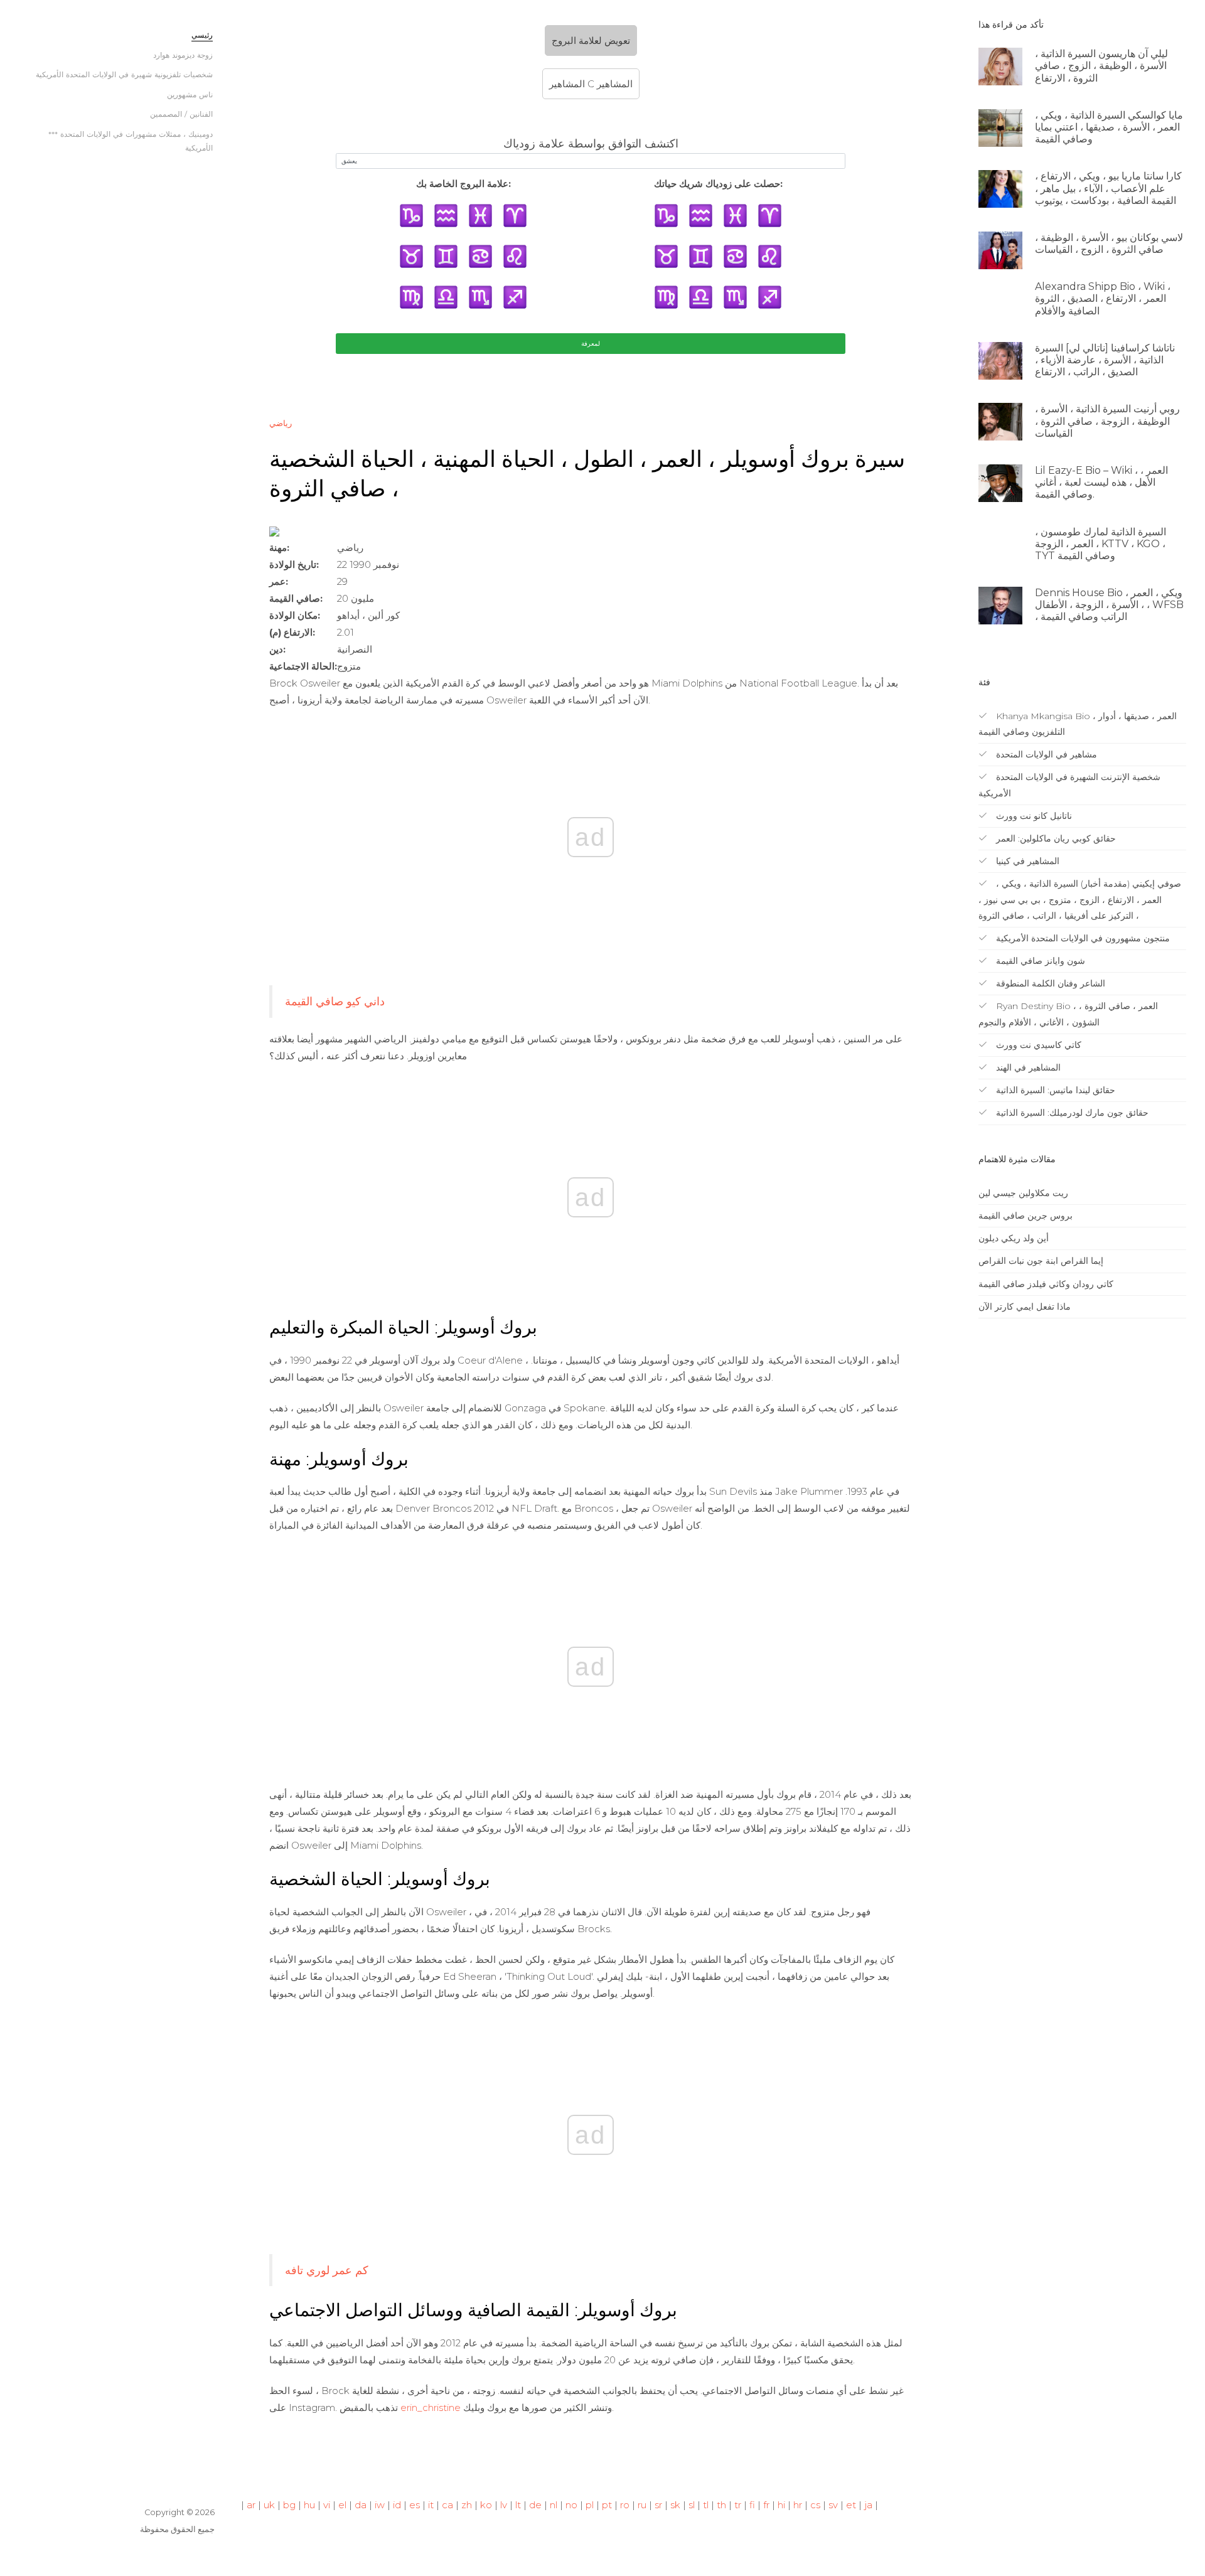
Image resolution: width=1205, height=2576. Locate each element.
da (361, 2505)
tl (706, 2505)
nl (554, 2505)
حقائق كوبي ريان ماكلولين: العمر (1055, 838)
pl (590, 2505)
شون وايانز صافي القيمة (1039, 961)
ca (447, 2505)
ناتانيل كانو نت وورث (1033, 816)
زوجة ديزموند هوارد (183, 55)
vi (327, 2505)
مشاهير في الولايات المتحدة (1045, 754)
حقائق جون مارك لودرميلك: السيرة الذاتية (1071, 1113)
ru (642, 2505)
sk (675, 2505)
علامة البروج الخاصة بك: (463, 184)
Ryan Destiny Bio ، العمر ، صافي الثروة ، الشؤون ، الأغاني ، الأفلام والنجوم (1068, 1014)
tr (738, 2505)
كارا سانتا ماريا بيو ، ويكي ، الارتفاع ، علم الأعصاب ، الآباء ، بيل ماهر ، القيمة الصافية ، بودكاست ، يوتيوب (1108, 188)
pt (607, 2505)
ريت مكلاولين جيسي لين (1023, 1193)
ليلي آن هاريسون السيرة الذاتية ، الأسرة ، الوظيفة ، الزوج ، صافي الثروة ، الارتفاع (1101, 66)
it (431, 2505)
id (397, 2505)
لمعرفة (591, 344)
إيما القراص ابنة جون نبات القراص (1041, 1261)
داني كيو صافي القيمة (335, 1001)
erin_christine (431, 2408)
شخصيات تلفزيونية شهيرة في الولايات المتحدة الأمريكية (124, 74)
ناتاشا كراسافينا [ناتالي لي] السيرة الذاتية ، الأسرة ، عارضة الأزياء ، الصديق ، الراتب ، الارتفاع (1105, 360)
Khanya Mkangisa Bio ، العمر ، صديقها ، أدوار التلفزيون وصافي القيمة (1078, 724)
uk (269, 2505)
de (535, 2505)
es (415, 2505)
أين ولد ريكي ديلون (1014, 1238)
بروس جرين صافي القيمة (1026, 1216)
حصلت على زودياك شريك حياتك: (718, 184)
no (571, 2505)
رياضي (281, 423)
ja (868, 2505)
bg (289, 2505)
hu (309, 2505)
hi (781, 2505)
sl (692, 2505)
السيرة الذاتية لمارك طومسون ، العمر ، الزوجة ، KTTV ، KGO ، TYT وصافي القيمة (1101, 544)
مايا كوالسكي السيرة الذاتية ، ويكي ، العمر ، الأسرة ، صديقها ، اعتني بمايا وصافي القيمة (1109, 127)
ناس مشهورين (190, 94)
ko (486, 2505)
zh (467, 2505)
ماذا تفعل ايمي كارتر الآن (1025, 1307)
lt (518, 2505)
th (721, 2505)
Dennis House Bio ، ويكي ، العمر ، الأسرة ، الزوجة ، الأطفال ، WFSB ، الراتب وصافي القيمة (1109, 605)
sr (658, 2505)
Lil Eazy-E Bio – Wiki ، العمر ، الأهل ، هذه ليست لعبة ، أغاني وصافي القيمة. (1101, 482)
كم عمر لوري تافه (327, 2270)
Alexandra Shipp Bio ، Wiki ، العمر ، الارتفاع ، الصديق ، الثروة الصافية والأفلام (1103, 298)
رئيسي (202, 35)
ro (625, 2505)
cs (815, 2505)
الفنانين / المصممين (181, 114)
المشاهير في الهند (1027, 1067)
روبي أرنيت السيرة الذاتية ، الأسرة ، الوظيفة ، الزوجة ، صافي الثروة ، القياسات (1107, 421)
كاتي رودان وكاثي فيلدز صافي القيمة (1046, 1284)
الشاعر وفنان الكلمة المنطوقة (1049, 983)
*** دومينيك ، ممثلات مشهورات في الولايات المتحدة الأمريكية (131, 141)
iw (380, 2505)
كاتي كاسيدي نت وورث (1037, 1045)
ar (251, 2505)
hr (798, 2505)
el (342, 2505)
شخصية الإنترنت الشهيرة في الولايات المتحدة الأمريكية (1069, 785)
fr (766, 2505)
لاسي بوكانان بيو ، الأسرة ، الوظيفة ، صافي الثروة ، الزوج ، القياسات (1109, 243)
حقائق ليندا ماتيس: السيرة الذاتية (1054, 1090)
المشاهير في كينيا (1026, 861)
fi (752, 2505)
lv (504, 2505)
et (851, 2505)
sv (833, 2505)
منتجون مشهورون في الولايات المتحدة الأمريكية (1082, 938)
